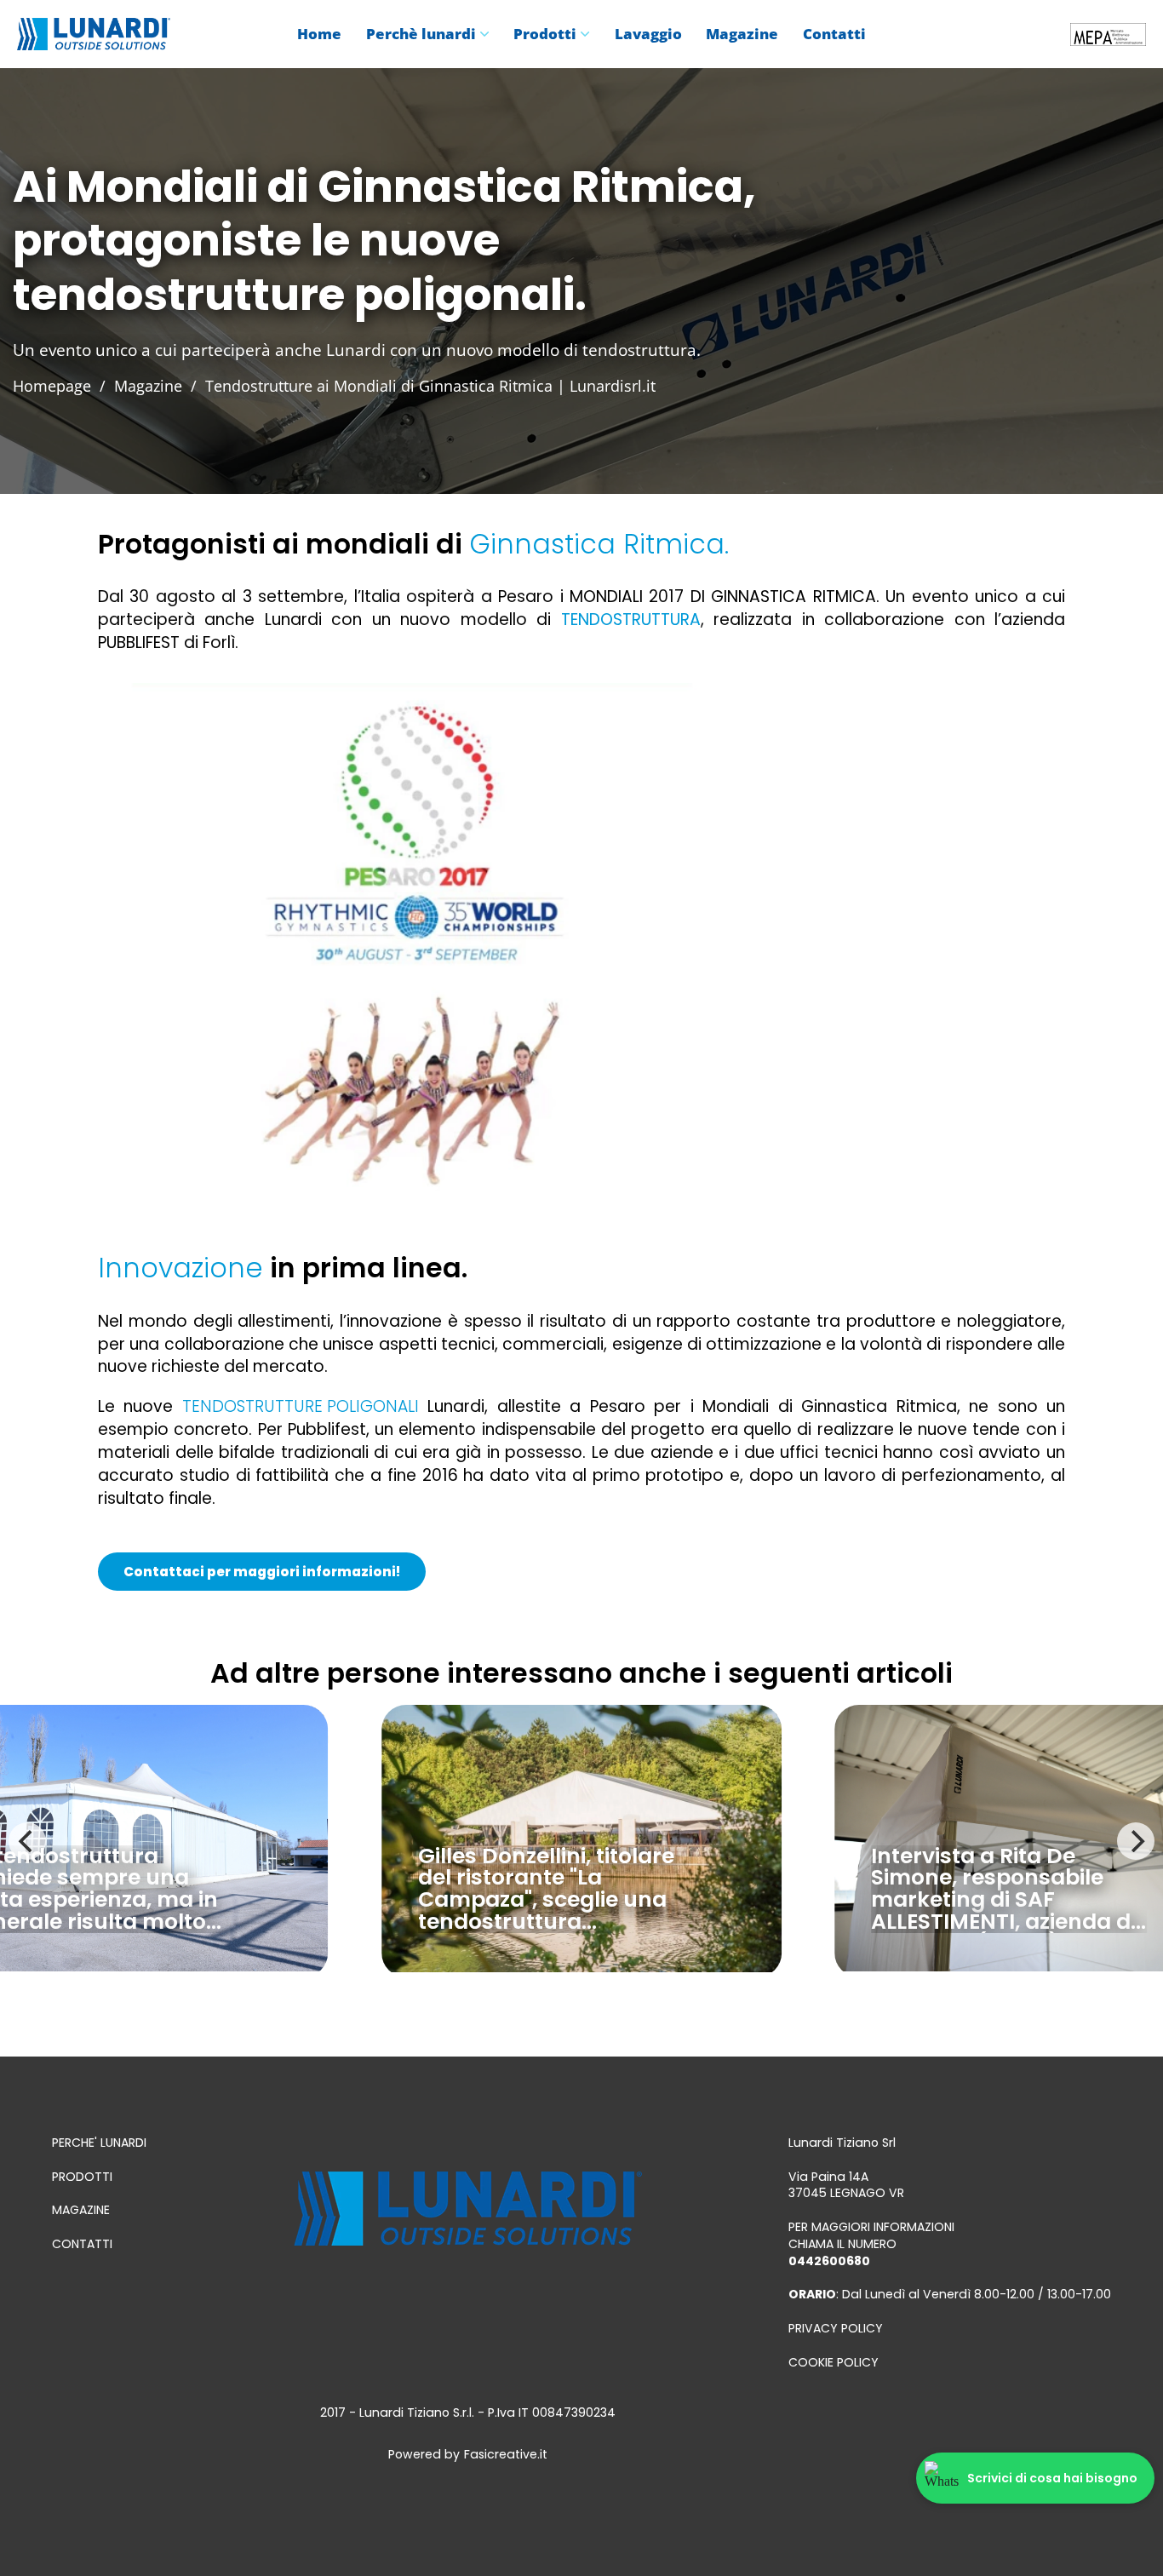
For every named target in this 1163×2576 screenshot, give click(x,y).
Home (319, 34)
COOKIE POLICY (834, 2363)
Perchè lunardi (421, 34)
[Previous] (27, 1841)
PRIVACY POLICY (836, 2329)
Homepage (52, 386)
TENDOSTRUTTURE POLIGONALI (301, 1406)
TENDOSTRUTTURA (631, 620)
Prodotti (545, 34)
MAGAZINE (81, 2210)
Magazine (742, 34)
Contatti (834, 34)
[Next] (1136, 1841)
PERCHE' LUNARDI (99, 2143)
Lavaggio (648, 34)
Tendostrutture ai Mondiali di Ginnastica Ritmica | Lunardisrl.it (430, 386)
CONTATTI (82, 2244)
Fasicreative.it (506, 2455)
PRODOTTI (82, 2177)
